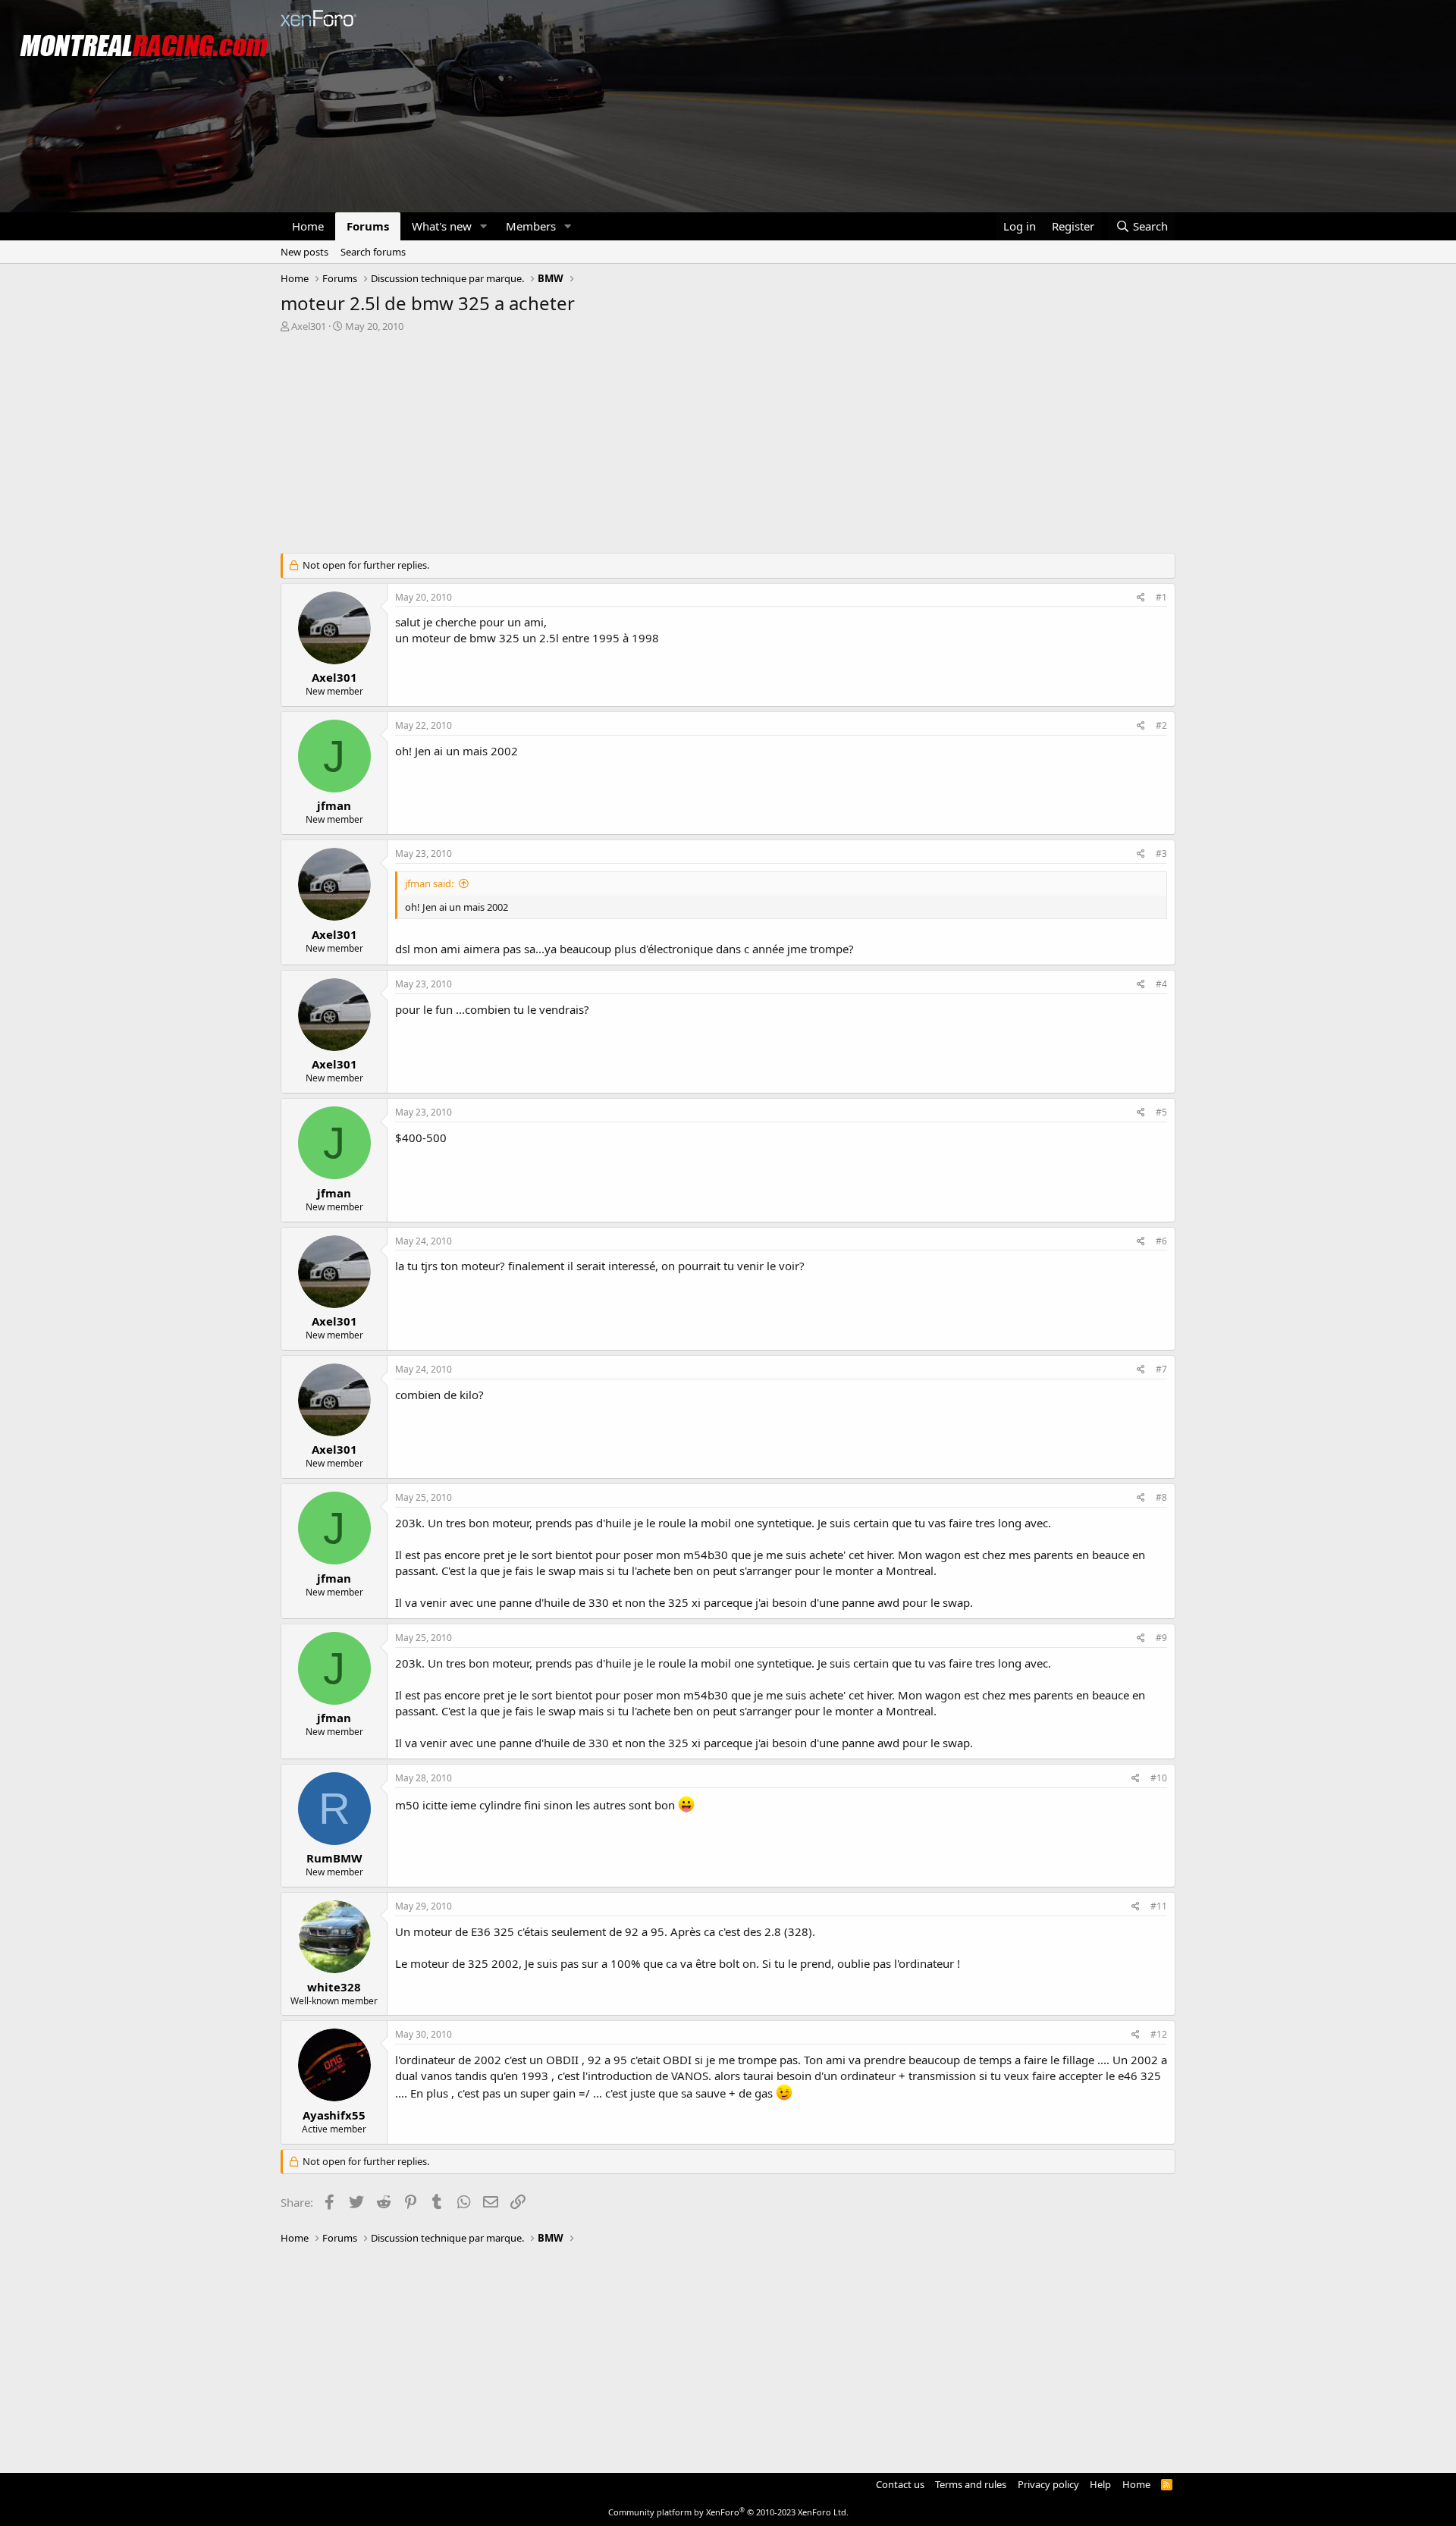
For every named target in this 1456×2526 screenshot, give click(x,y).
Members (531, 226)
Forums (368, 226)
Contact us (900, 2484)
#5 (1161, 1112)
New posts (304, 252)
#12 (1159, 2034)
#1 (1161, 597)
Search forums (373, 252)
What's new (442, 226)
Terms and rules (971, 2484)
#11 (1159, 1906)
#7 (1161, 1369)
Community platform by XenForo (728, 2512)
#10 (1159, 1778)
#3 (1161, 854)
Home (308, 226)
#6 (1161, 1241)
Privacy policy (1048, 2484)
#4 (1161, 984)
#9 (1161, 1638)
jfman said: (429, 883)
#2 (1161, 725)
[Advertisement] (728, 447)
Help (1100, 2484)
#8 (1161, 1497)
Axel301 (309, 326)
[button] (484, 226)
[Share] (1141, 598)
